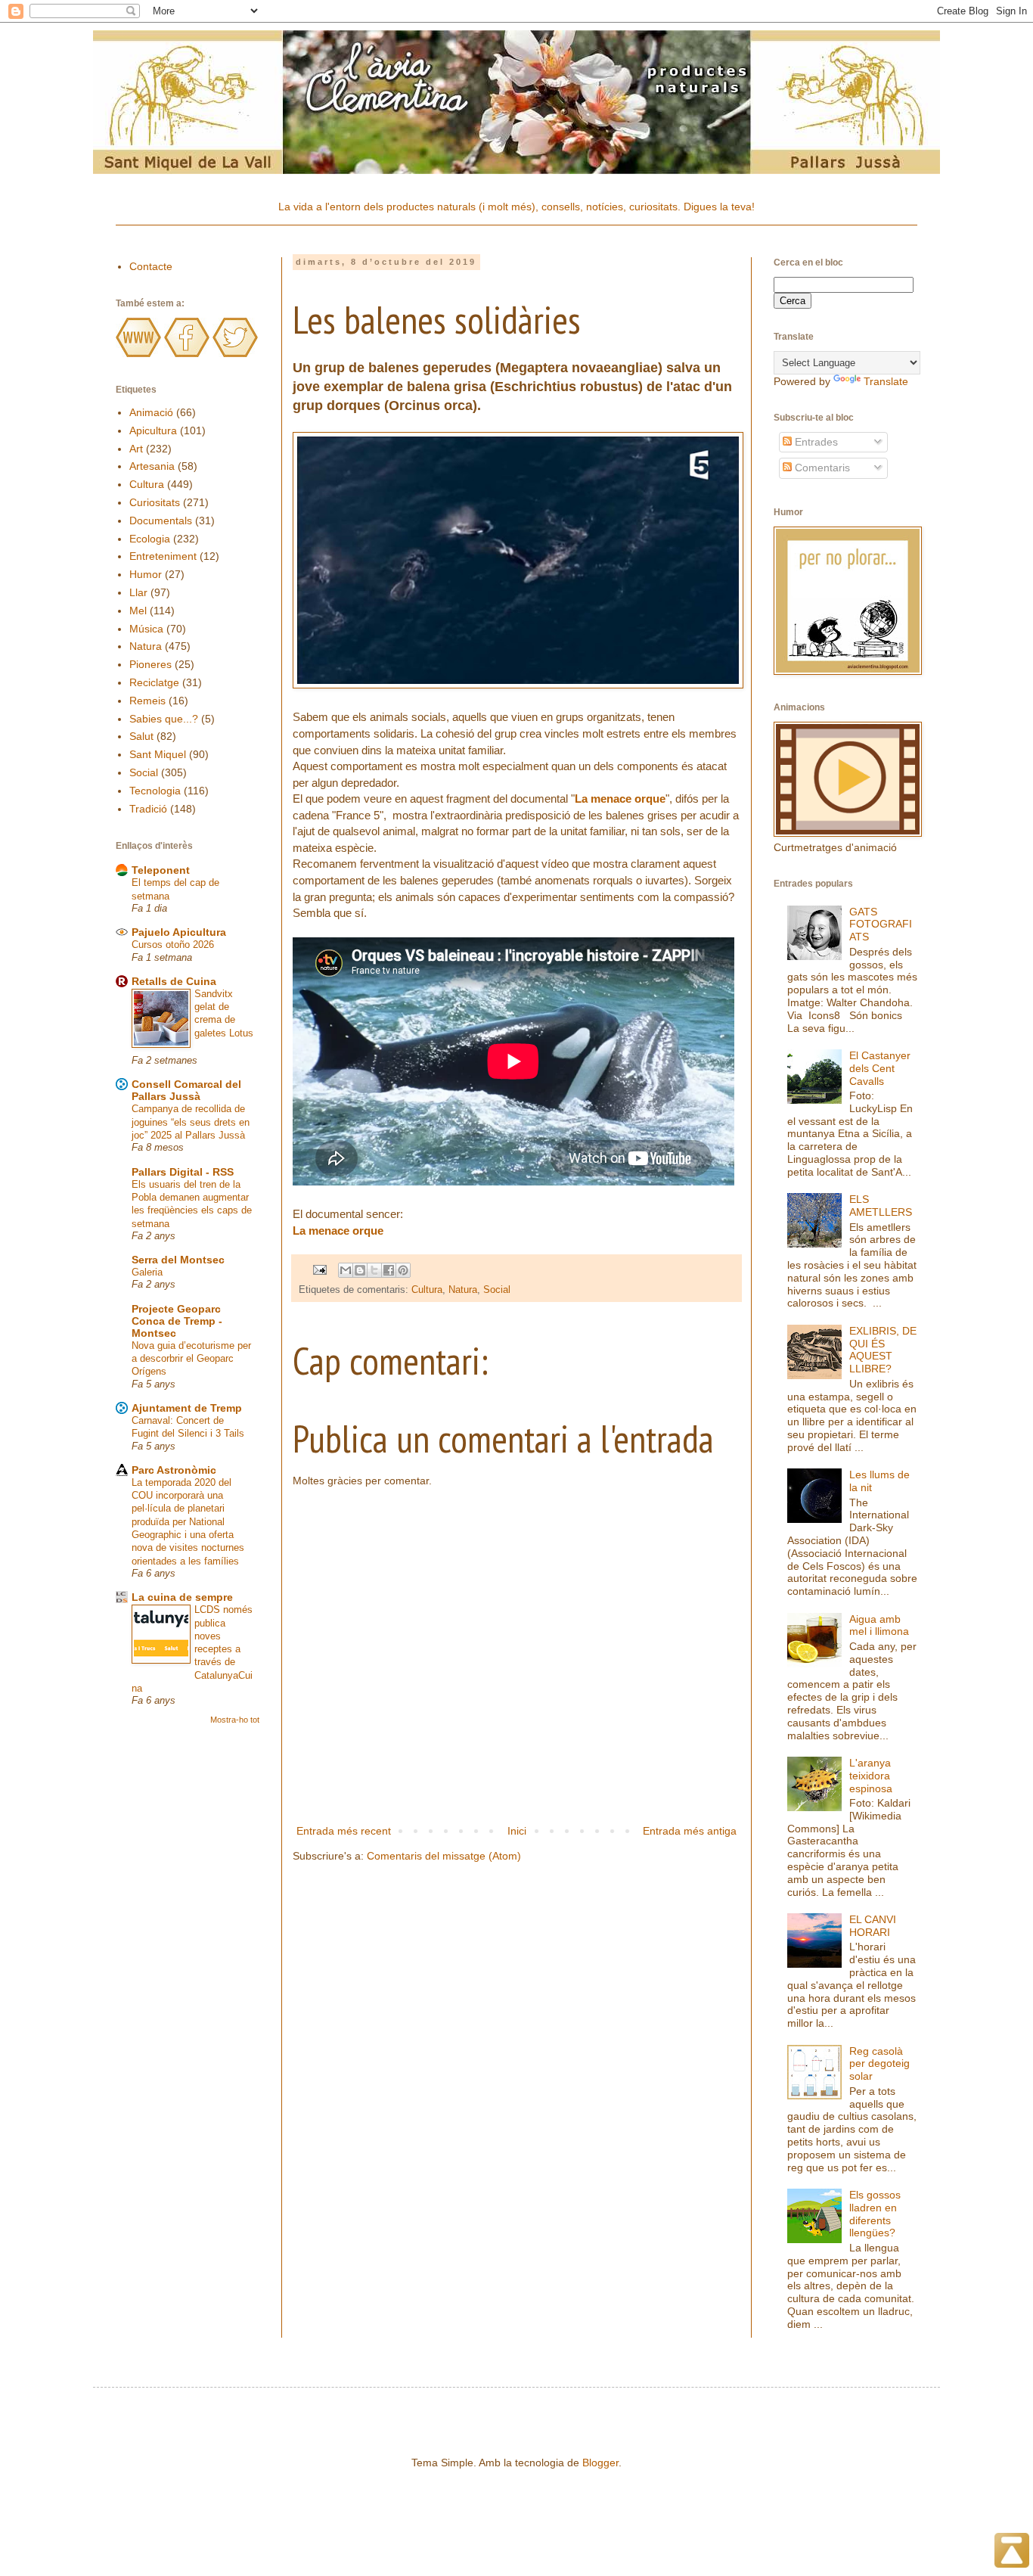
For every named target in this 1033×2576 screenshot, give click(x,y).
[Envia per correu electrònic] (346, 1270)
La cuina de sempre (182, 1597)
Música (146, 629)
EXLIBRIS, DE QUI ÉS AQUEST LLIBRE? (883, 1350)
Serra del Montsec (178, 1260)
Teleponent (161, 870)
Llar (138, 592)
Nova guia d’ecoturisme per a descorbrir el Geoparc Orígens (191, 1359)
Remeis (147, 701)
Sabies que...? (164, 719)
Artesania (152, 466)
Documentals (161, 520)
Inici (517, 1831)
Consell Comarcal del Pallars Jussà (186, 1090)
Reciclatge (154, 682)
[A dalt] (1012, 2553)
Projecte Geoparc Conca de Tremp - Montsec (177, 1321)
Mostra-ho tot (235, 1720)
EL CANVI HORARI (873, 1926)
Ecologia (150, 539)
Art (136, 449)
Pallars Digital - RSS (183, 1172)
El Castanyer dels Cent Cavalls (880, 1068)
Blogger (600, 2463)
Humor (146, 574)
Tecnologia (155, 791)
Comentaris (821, 468)
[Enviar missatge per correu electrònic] (319, 1269)
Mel (138, 611)
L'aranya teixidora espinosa (871, 1776)
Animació (151, 412)
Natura (463, 1290)
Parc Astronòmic (174, 1470)
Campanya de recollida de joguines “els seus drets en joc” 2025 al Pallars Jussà (191, 1122)
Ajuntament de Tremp (187, 1408)
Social (497, 1290)
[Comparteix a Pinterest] (403, 1270)
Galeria (147, 1272)
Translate (886, 381)
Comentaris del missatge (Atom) (444, 1856)
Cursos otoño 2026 (173, 945)
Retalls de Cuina (174, 981)
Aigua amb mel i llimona (879, 1625)
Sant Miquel (158, 754)
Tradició (148, 809)
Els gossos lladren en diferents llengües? (875, 2214)
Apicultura (153, 430)
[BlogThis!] (360, 1270)
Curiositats (155, 502)
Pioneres (150, 664)
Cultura (427, 1290)
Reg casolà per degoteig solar (879, 2064)
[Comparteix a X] (374, 1270)
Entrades (815, 442)
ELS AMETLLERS (881, 1206)
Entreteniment (163, 556)
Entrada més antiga (690, 1831)
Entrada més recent (344, 1831)
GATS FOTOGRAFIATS (881, 924)
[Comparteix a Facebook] (389, 1270)
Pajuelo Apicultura (179, 932)
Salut (141, 736)
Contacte (151, 266)
